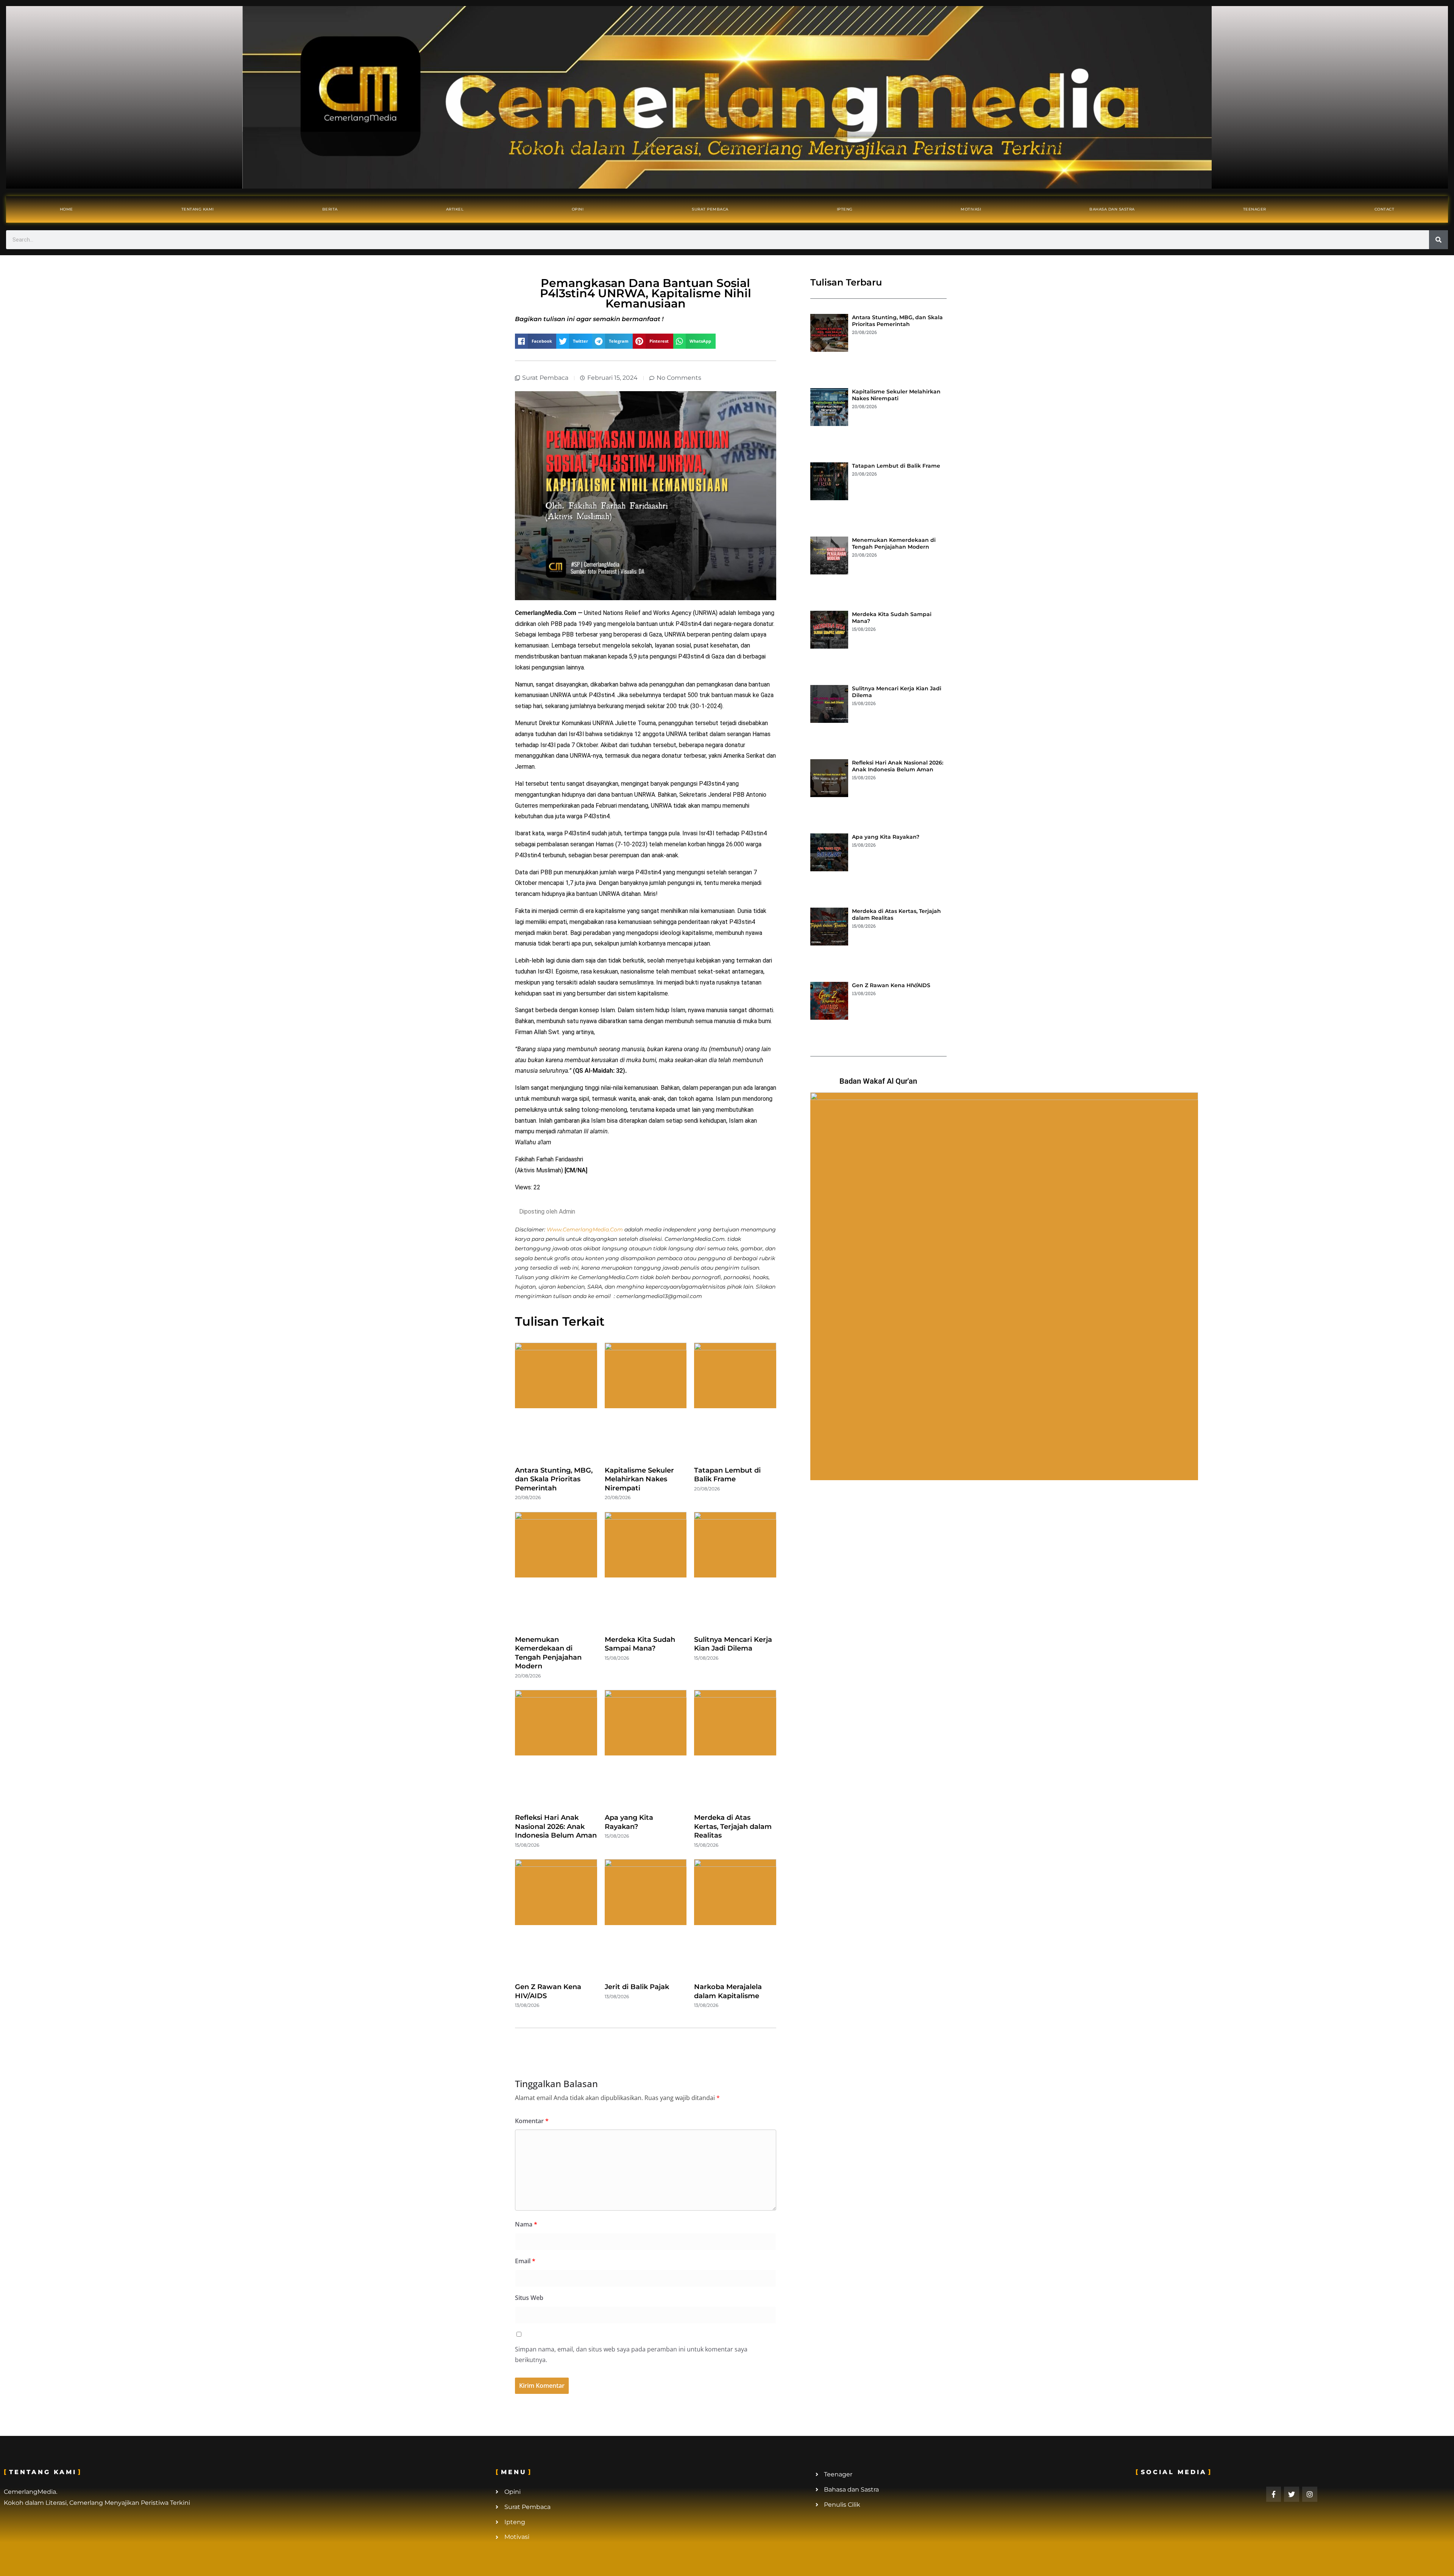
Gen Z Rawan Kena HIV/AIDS (891, 985)
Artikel (455, 209)
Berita (330, 209)
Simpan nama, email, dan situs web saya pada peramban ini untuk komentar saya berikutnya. (631, 2355)
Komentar (532, 2121)
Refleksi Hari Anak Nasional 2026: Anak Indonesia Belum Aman (556, 1826)
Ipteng (845, 209)
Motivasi (971, 209)
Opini (578, 209)
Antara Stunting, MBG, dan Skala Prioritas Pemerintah (554, 1479)
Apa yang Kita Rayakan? (629, 1822)
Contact (1385, 209)
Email (525, 2261)
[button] (536, 341)
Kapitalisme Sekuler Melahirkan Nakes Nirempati (639, 1479)
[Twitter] (1292, 2494)
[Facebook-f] (1274, 2494)
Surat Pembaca (710, 209)
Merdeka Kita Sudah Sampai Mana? (640, 1644)
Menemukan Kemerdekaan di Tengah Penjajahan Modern (548, 1653)
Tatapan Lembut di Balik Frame (727, 1475)
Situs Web (529, 2298)
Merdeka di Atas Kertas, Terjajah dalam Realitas (733, 1826)
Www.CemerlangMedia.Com (585, 1229)
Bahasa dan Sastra (1112, 209)
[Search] (1438, 240)
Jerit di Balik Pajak (637, 1987)
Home (66, 209)
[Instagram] (1310, 2494)
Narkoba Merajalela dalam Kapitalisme (728, 1991)
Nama (526, 2224)
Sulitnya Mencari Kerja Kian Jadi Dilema (733, 1644)
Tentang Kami (198, 209)
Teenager (1255, 209)
